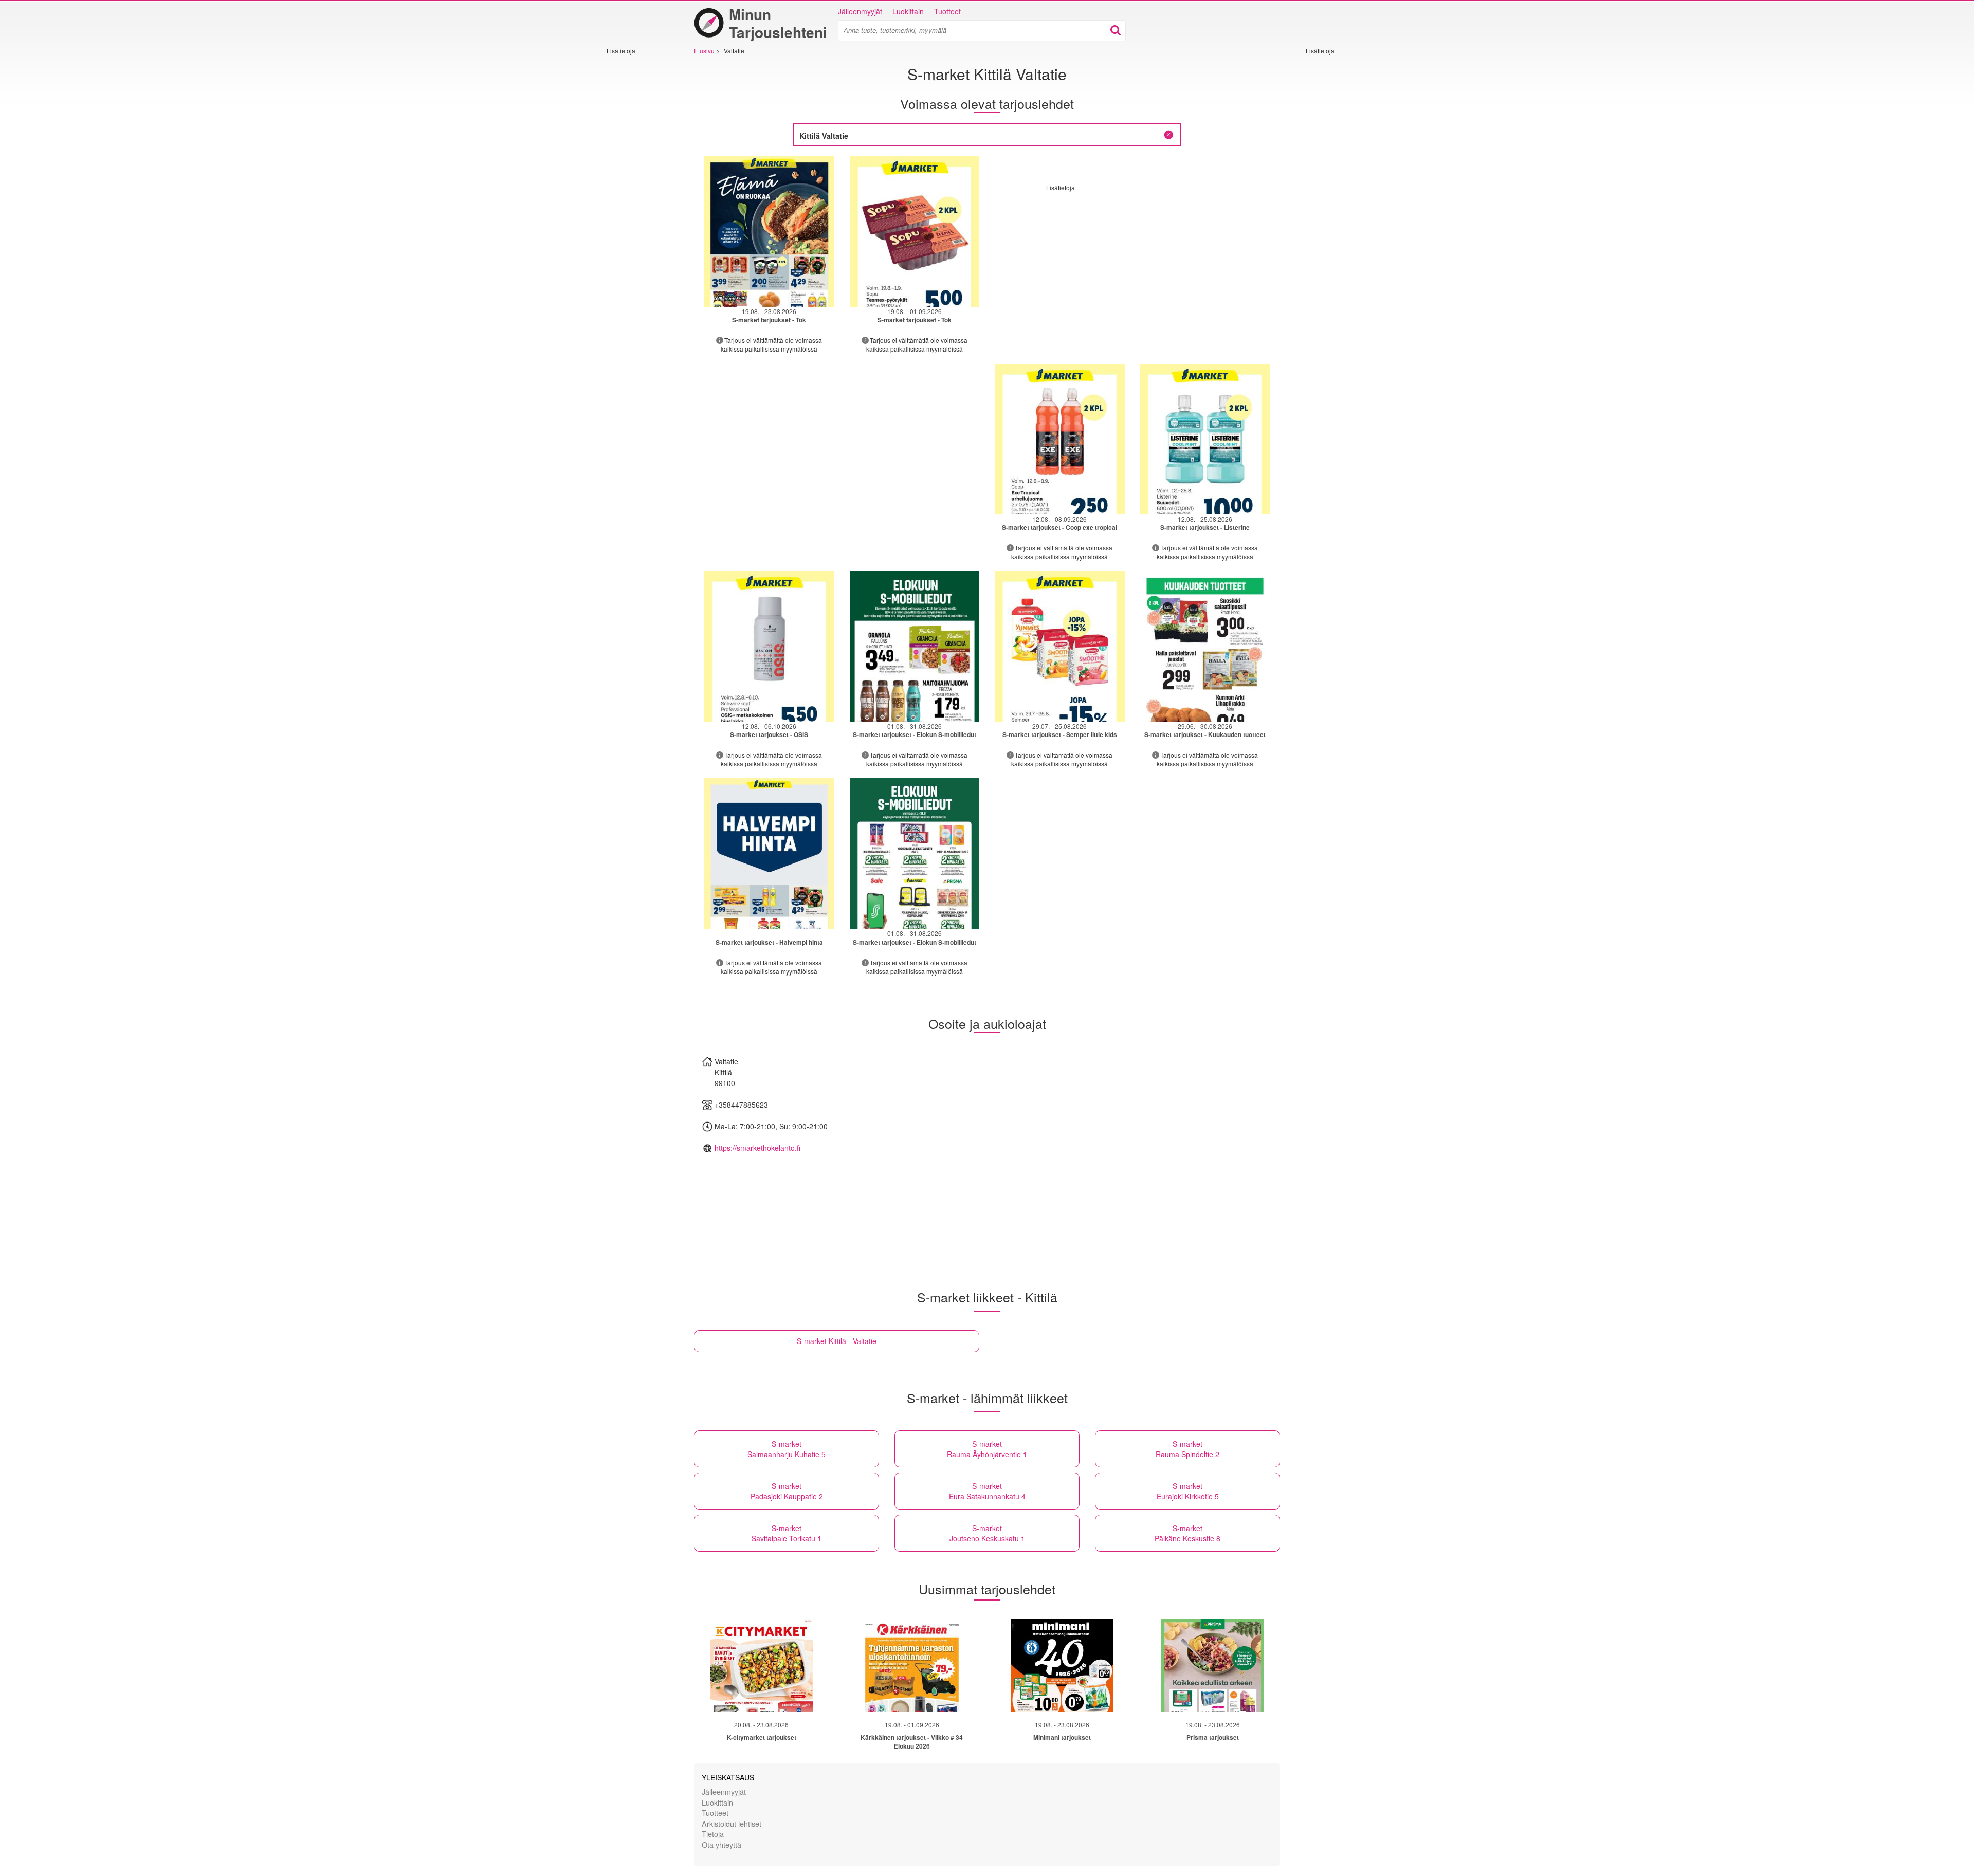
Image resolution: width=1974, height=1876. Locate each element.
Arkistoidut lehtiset (732, 1823)
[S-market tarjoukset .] (769, 853)
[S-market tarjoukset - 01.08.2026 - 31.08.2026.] (915, 646)
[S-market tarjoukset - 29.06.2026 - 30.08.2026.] (1205, 646)
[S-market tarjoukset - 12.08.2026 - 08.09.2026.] (1060, 439)
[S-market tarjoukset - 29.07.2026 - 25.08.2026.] (1060, 646)
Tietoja (713, 1834)
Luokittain (908, 11)
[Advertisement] (637, 209)
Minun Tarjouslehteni (778, 23)
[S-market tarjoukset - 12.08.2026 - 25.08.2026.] (1205, 439)
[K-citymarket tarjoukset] (761, 1665)
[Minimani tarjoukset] (1062, 1665)
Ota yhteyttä (721, 1844)
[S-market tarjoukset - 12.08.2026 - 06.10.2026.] (769, 646)
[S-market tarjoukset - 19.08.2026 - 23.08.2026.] (769, 232)
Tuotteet (947, 11)
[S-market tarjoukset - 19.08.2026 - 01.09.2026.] (915, 232)
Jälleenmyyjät (860, 11)
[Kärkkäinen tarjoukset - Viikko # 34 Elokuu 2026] (912, 1665)
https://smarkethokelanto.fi (757, 1148)
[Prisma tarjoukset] (1213, 1665)
